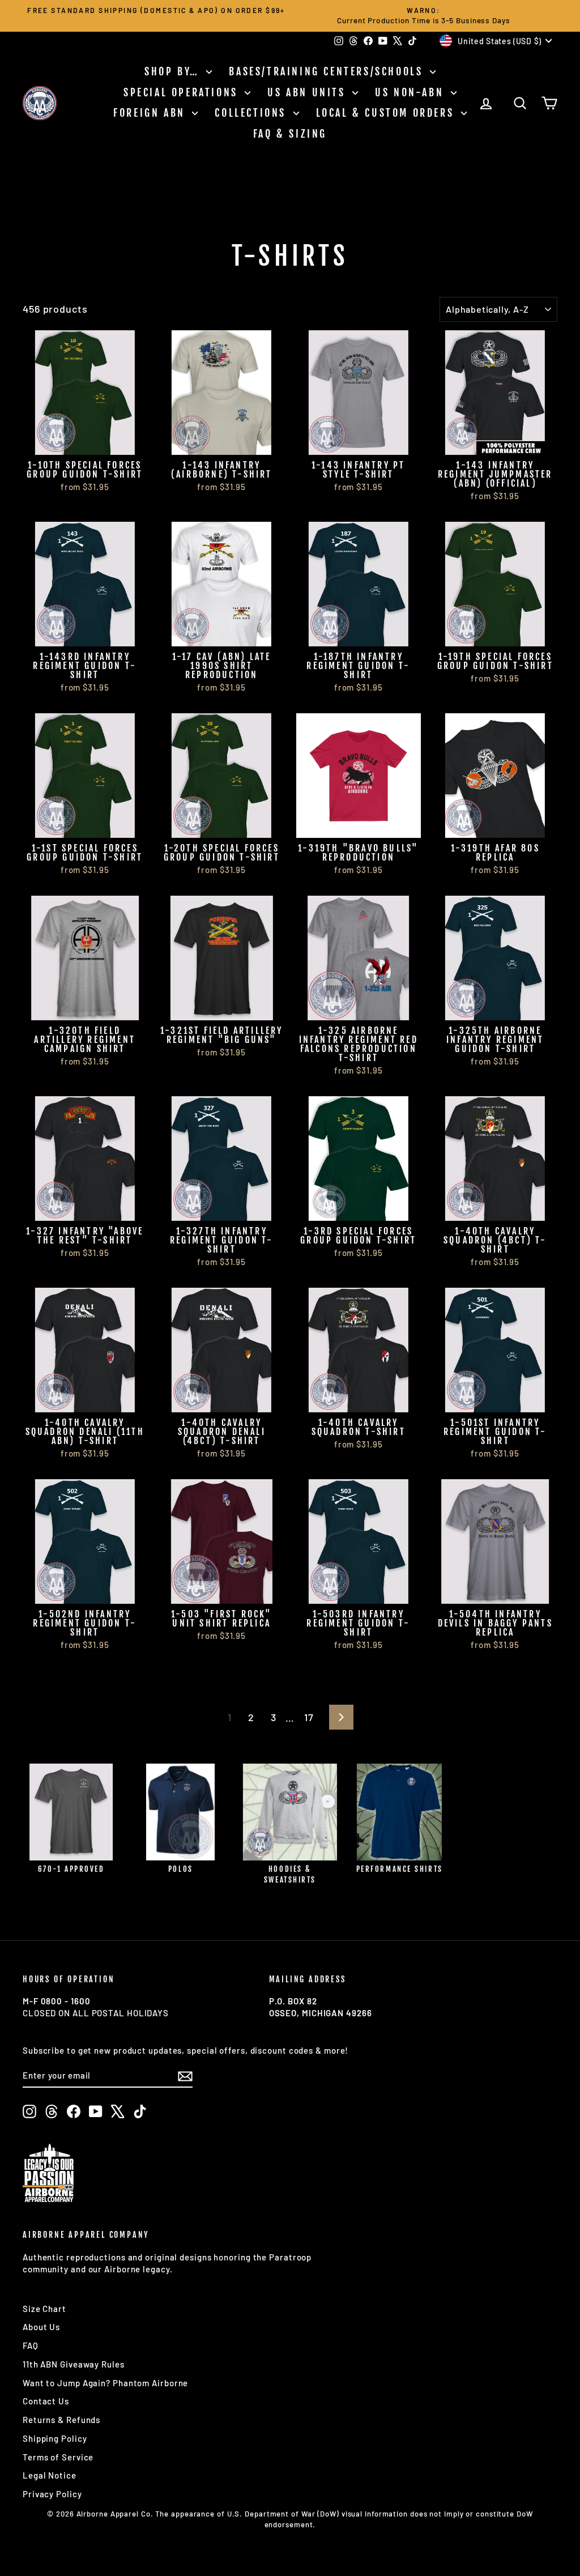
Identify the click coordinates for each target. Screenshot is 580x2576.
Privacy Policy (52, 2494)
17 (309, 1717)
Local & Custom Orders (387, 113)
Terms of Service (58, 2457)
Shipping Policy (55, 2438)
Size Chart (44, 2309)
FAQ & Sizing (290, 134)
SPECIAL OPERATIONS (183, 92)
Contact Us (46, 2401)
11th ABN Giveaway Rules (74, 2364)
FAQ (31, 2345)
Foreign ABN (151, 113)
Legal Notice (50, 2475)
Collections (252, 113)
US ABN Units (308, 92)
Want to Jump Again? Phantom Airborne (105, 2383)
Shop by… (174, 71)
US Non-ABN (411, 92)
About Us (41, 2327)
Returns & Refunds (61, 2420)
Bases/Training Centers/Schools (328, 71)
